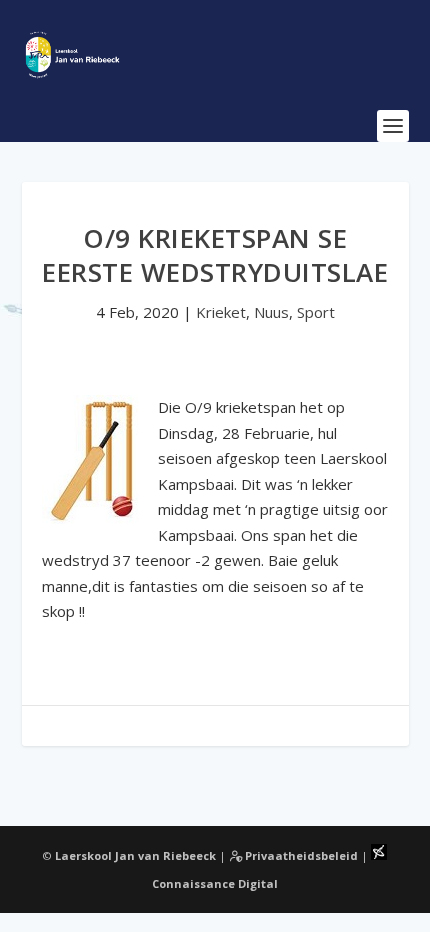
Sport (316, 312)
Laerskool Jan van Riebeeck (135, 855)
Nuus (271, 312)
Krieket (221, 312)
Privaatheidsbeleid (300, 855)
